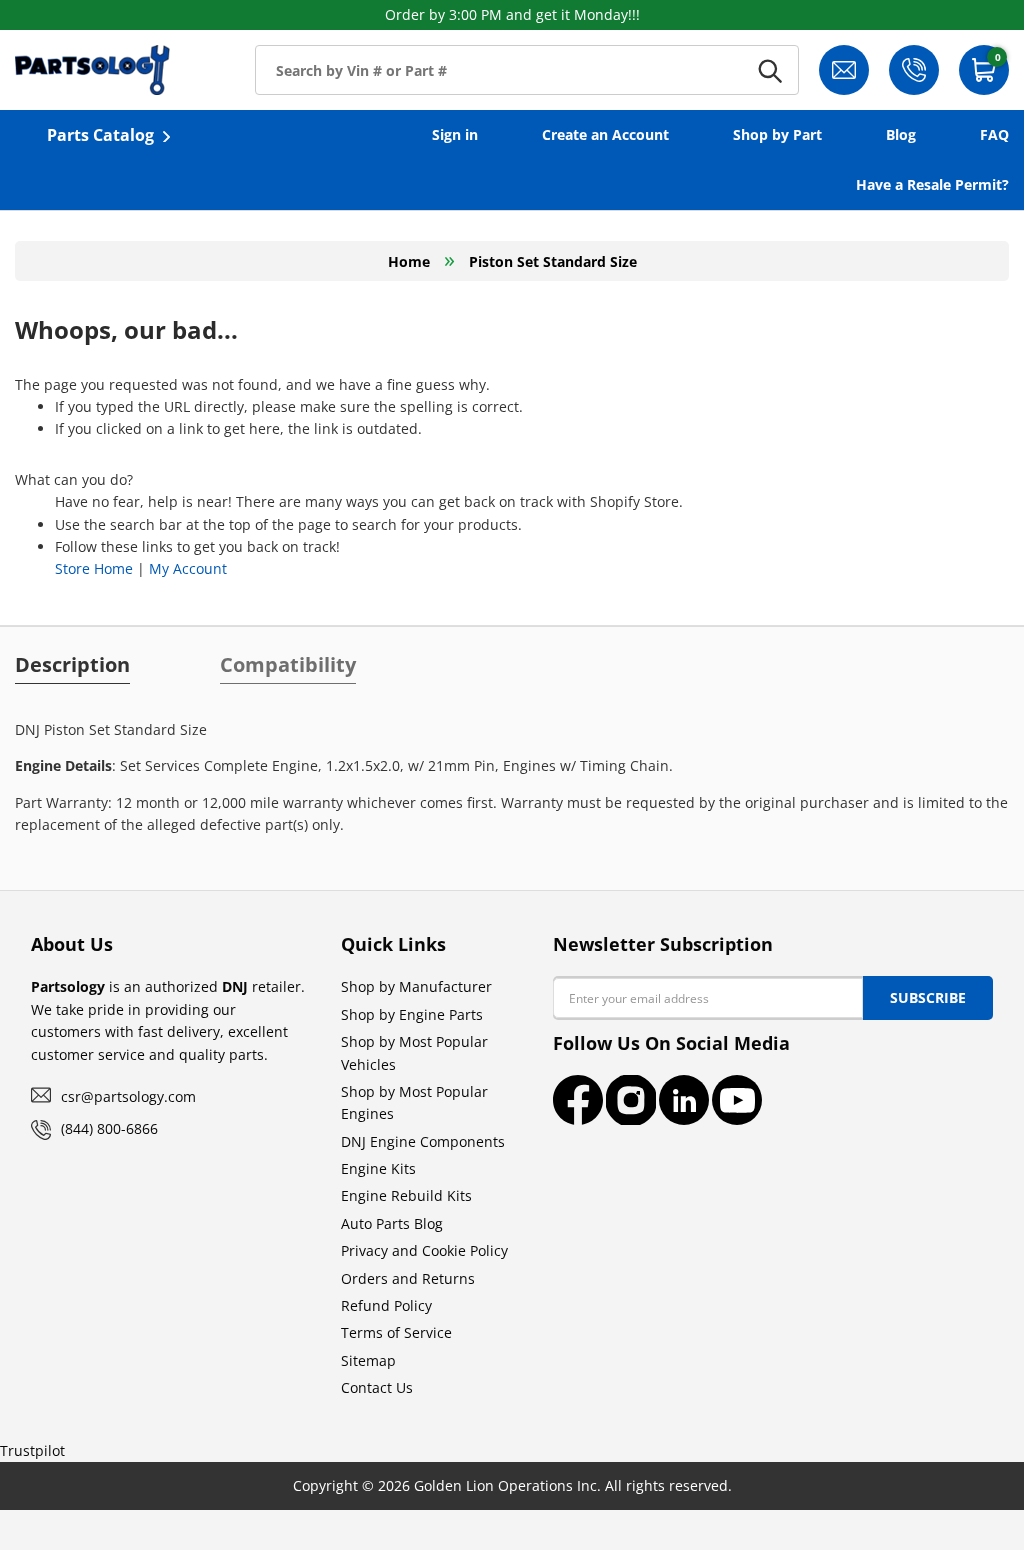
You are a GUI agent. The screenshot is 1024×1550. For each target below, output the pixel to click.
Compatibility (288, 665)
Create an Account (605, 134)
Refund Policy (386, 1305)
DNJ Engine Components (423, 1141)
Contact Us (377, 1387)
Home (409, 261)
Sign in (455, 134)
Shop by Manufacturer (416, 986)
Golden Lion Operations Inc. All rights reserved (571, 1485)
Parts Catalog (100, 135)
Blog (901, 134)
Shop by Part (777, 134)
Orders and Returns (408, 1278)
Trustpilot (32, 1450)
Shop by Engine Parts (412, 1014)
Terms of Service (396, 1332)
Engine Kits (378, 1168)
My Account (188, 568)
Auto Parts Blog (392, 1223)
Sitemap (368, 1360)
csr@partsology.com (128, 1096)
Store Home (94, 568)
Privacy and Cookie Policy (424, 1250)
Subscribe (928, 997)
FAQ (994, 134)
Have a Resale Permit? (932, 184)
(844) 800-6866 (109, 1128)
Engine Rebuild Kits (406, 1195)
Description (72, 665)
